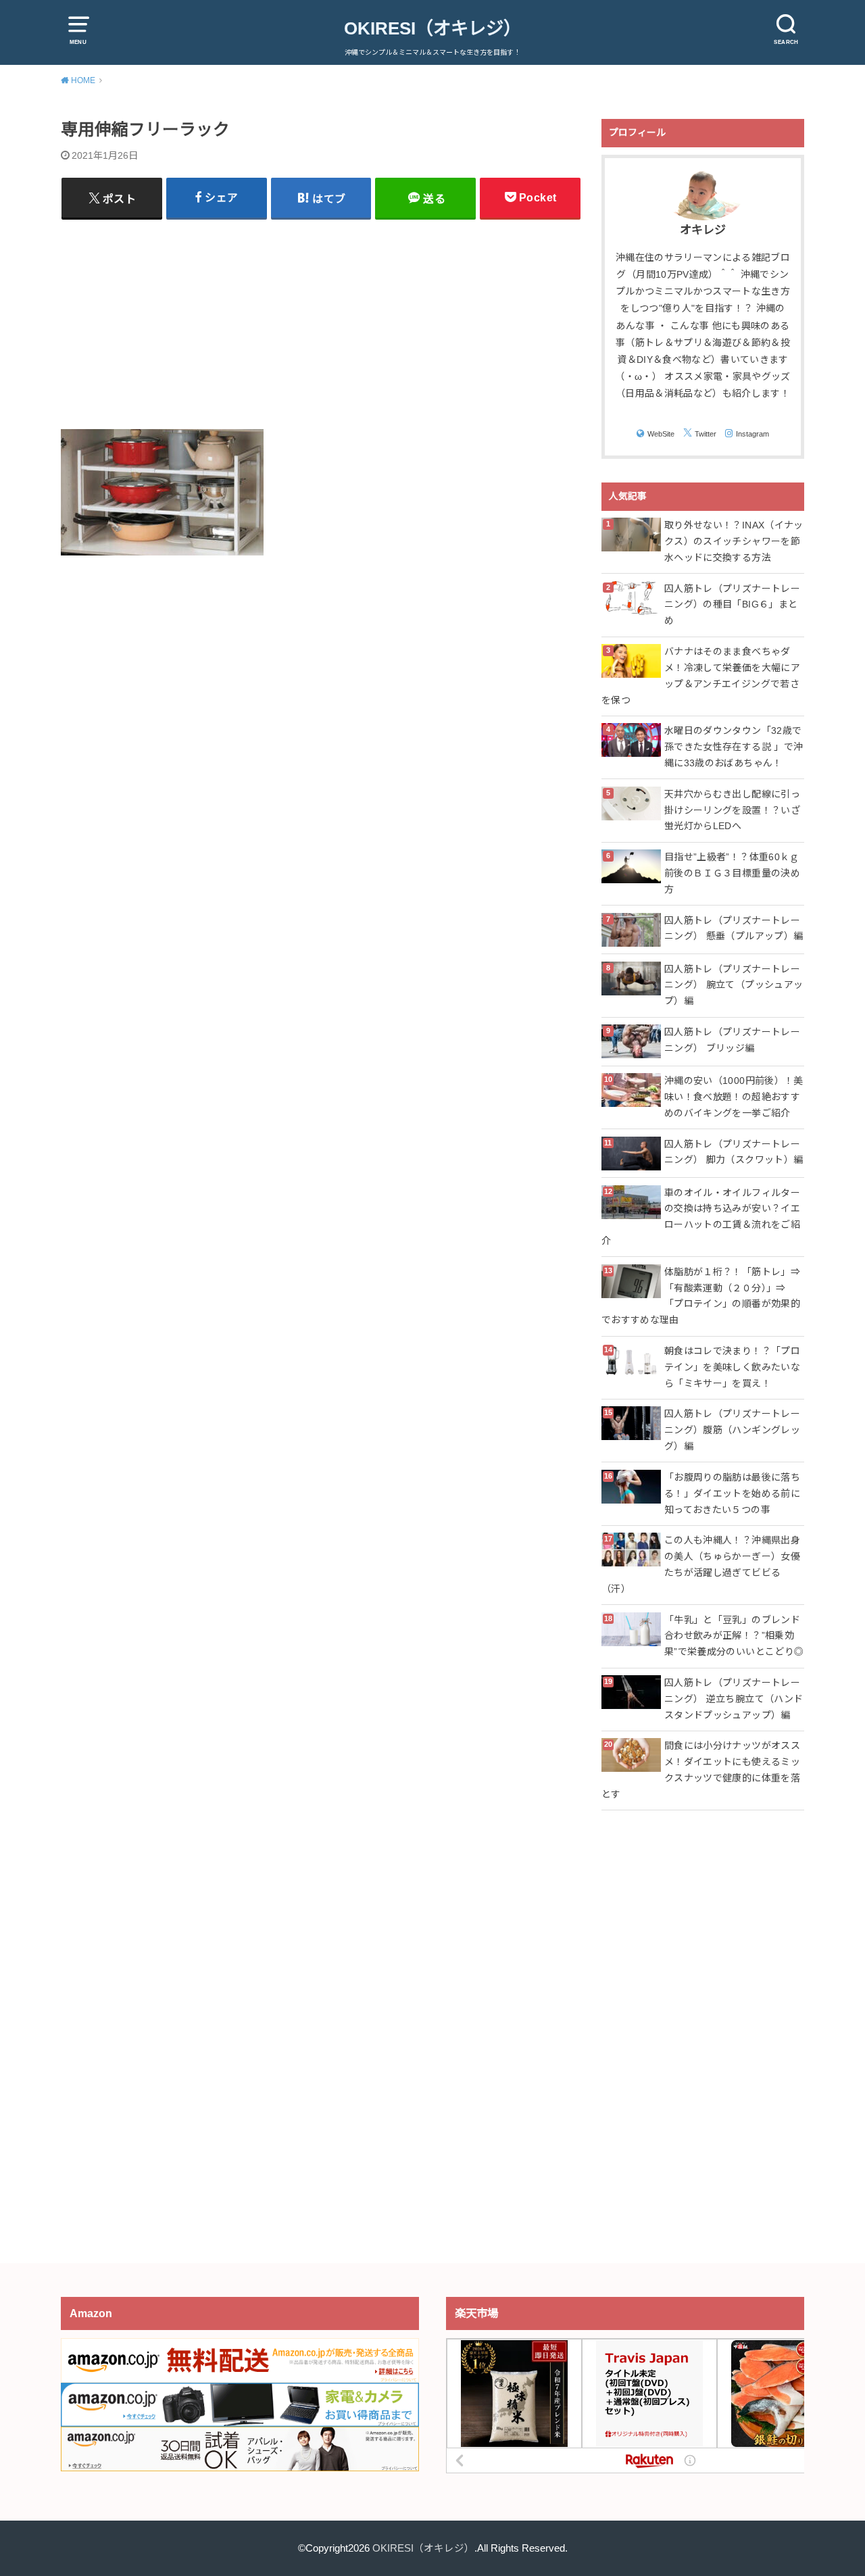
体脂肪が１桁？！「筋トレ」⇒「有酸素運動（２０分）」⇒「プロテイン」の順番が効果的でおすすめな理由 (701, 1296)
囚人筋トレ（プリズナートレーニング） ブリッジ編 (732, 1040)
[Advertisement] (321, 324)
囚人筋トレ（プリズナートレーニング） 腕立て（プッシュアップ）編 (734, 985)
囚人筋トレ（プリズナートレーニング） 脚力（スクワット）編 (734, 1152)
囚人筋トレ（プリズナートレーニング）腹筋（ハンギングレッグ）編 (732, 1430)
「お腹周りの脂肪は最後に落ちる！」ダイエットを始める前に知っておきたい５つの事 (732, 1493)
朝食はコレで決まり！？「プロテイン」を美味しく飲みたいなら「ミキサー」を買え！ (732, 1367)
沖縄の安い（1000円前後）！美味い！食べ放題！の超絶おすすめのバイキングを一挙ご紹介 (734, 1097)
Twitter (706, 434)
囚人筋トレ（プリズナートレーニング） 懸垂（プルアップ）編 (734, 928)
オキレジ (703, 230)
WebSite (661, 434)
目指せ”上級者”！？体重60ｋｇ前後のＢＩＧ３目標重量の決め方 (732, 873)
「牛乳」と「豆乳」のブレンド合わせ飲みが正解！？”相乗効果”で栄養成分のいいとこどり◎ (734, 1636)
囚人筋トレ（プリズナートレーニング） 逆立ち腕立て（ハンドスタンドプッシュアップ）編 (734, 1699)
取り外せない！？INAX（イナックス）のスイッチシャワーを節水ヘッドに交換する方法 (734, 541)
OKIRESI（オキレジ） (432, 28)
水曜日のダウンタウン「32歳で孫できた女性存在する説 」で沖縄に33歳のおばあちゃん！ (734, 747)
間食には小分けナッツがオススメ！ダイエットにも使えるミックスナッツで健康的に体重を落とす (701, 1769)
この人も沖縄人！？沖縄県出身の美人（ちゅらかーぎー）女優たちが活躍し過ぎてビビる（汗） (701, 1564)
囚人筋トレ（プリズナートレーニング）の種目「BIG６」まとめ (732, 605)
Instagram (752, 434)
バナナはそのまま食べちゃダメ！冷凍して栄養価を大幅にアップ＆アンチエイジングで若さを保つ (701, 675)
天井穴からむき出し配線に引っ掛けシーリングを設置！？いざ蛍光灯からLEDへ (732, 810)
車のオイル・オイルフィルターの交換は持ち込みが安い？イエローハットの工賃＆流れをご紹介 (701, 1217)
